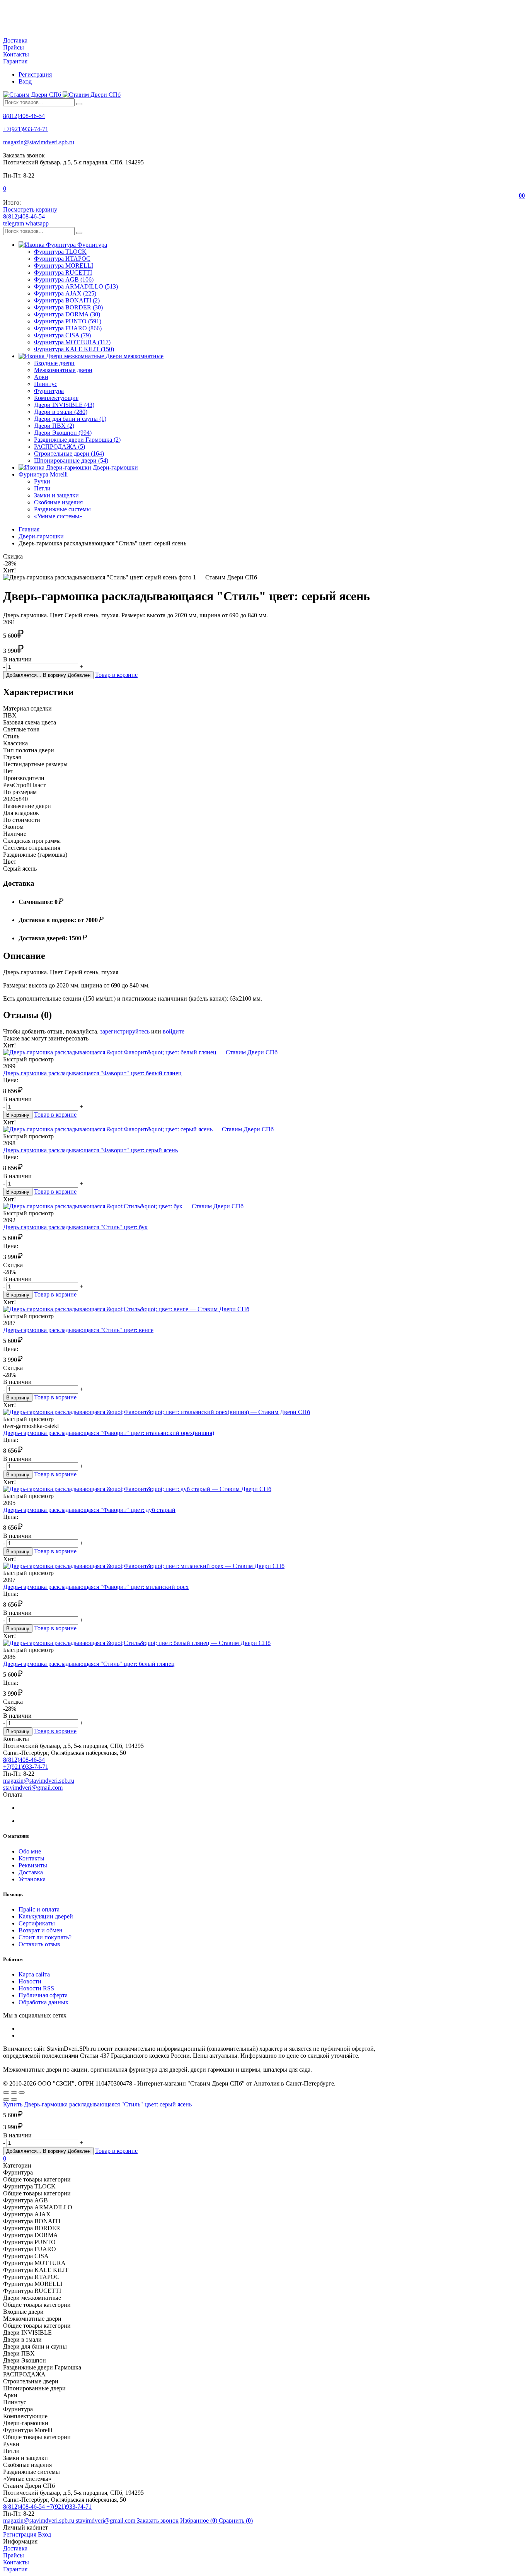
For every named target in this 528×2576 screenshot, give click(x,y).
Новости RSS (36, 1988)
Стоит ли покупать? (45, 1937)
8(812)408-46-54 (24, 116)
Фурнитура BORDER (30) (68, 307)
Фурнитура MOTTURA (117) (72, 342)
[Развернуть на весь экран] (14, 2093)
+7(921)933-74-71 (26, 129)
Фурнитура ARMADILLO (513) (76, 286)
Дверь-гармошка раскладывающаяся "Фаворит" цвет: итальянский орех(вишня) (109, 1433)
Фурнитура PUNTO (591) (68, 321)
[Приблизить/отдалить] (22, 2093)
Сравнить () (236, 2520)
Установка (32, 1879)
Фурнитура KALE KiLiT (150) (74, 349)
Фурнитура (49, 391)
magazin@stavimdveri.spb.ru (39, 142)
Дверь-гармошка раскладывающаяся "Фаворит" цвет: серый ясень (90, 1150)
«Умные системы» (58, 516)
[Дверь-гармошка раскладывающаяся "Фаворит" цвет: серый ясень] (264, 1129)
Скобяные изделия (58, 502)
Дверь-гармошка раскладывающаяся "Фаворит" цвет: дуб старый (89, 1510)
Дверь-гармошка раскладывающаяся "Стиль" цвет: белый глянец (89, 1664)
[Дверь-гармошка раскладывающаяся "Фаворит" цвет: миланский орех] (264, 1566)
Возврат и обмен (41, 1930)
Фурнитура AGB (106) (64, 279)
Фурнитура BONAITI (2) (67, 300)
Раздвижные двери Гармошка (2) (77, 440)
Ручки (42, 481)
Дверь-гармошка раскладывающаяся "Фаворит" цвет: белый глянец (92, 1073)
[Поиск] (79, 104)
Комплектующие (56, 398)
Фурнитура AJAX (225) (65, 293)
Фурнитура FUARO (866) (68, 328)
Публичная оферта (43, 1995)
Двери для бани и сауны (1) (70, 419)
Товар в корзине (116, 675)
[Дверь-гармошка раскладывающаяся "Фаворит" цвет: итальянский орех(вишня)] (264, 1412)
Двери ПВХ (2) (54, 426)
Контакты (16, 54)
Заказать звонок (158, 2520)
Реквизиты (33, 1865)
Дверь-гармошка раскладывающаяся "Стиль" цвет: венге (78, 1330)
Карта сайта (34, 1974)
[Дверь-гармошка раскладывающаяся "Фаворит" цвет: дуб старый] (264, 1489)
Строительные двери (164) (69, 454)
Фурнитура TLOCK (60, 252)
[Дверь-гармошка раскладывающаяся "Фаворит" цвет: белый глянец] (264, 1052)
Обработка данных (43, 2002)
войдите (174, 1031)
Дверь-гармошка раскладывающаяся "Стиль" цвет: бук (75, 1227)
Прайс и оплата (39, 1909)
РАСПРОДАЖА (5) (60, 447)
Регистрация (35, 74)
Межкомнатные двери (63, 370)
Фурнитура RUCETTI (63, 272)
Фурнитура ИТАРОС (62, 259)
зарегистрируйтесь (125, 1031)
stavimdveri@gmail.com (33, 1788)
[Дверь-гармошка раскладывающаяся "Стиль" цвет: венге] (264, 1309)
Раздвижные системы (62, 509)
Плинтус (46, 384)
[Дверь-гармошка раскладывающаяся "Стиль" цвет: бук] (264, 1206)
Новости (30, 1981)
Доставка (15, 40)
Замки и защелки (56, 495)
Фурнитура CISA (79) (62, 335)
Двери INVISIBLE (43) (64, 405)
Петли (42, 488)
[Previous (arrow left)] (6, 2099)
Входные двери (54, 363)
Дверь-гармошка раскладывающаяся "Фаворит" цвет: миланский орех (96, 1587)
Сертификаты (37, 1923)
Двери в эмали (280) (61, 412)
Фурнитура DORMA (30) (67, 314)
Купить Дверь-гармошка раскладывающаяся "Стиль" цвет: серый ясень (97, 2104)
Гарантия (15, 61)
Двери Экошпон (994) (63, 433)
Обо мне (30, 1851)
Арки (41, 377)
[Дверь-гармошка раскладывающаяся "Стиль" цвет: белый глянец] (264, 1643)
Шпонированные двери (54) (71, 460)
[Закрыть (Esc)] (6, 2093)
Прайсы (14, 47)
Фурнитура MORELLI (64, 266)
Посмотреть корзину (30, 209)
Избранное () (199, 2520)
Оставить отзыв (39, 1944)
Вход (25, 81)
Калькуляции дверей (46, 1916)
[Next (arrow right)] (14, 2099)
